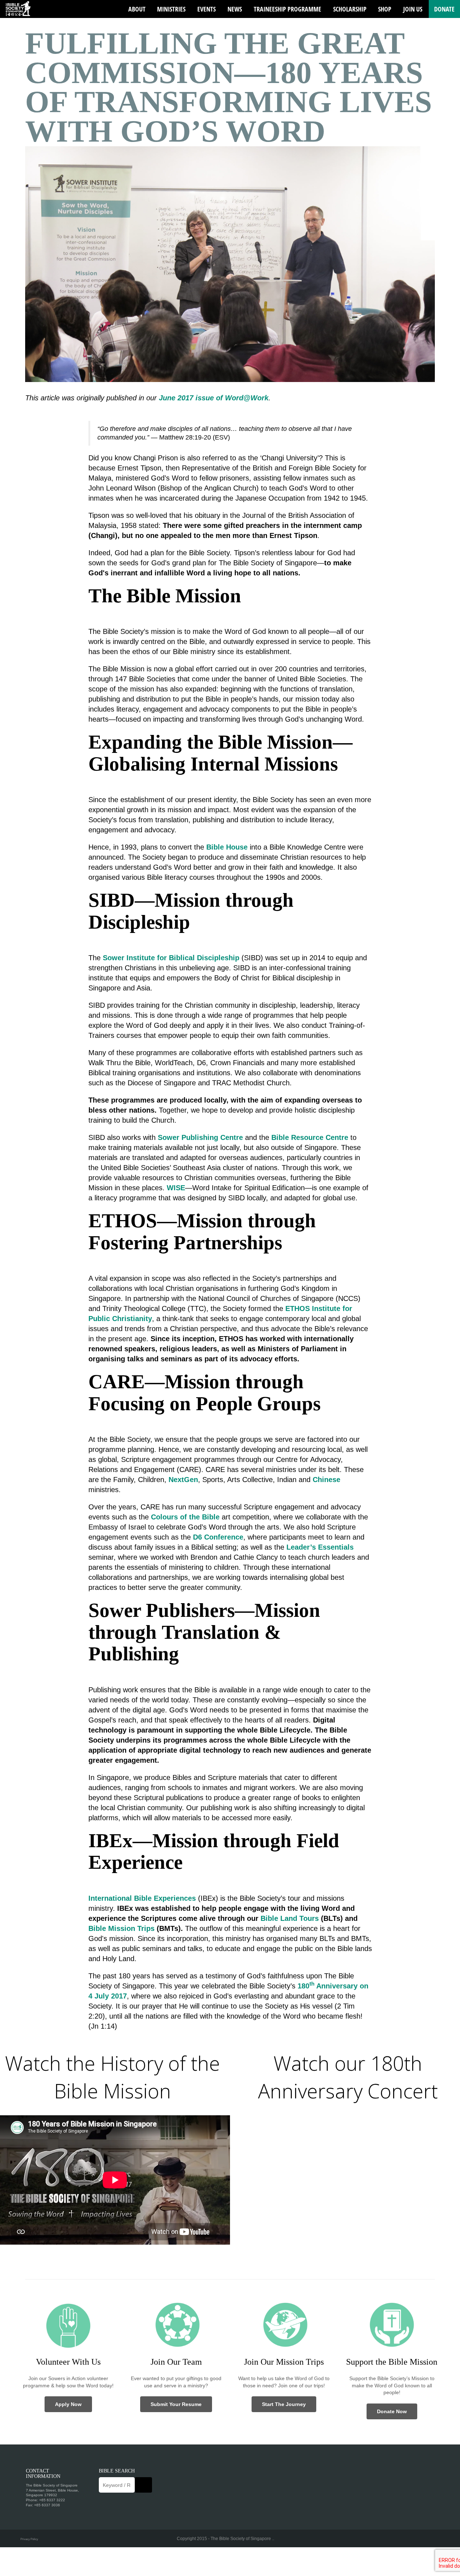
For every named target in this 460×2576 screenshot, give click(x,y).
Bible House (227, 847)
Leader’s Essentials (320, 1547)
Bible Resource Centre (310, 1137)
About (137, 9)
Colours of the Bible (185, 1517)
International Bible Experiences (142, 1898)
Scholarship (350, 9)
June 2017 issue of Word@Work (214, 398)
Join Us (413, 9)
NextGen (183, 1480)
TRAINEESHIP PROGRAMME (287, 9)
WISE (176, 1188)
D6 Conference (218, 1537)
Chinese (326, 1480)
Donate (444, 9)
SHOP (385, 9)
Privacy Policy (29, 2539)
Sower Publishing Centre (200, 1137)
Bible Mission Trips (121, 1928)
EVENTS (206, 9)
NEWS (235, 9)
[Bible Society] (18, 9)
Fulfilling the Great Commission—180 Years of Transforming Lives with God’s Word (229, 87)
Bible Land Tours (290, 1918)
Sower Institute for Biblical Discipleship (171, 958)
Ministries (171, 9)
